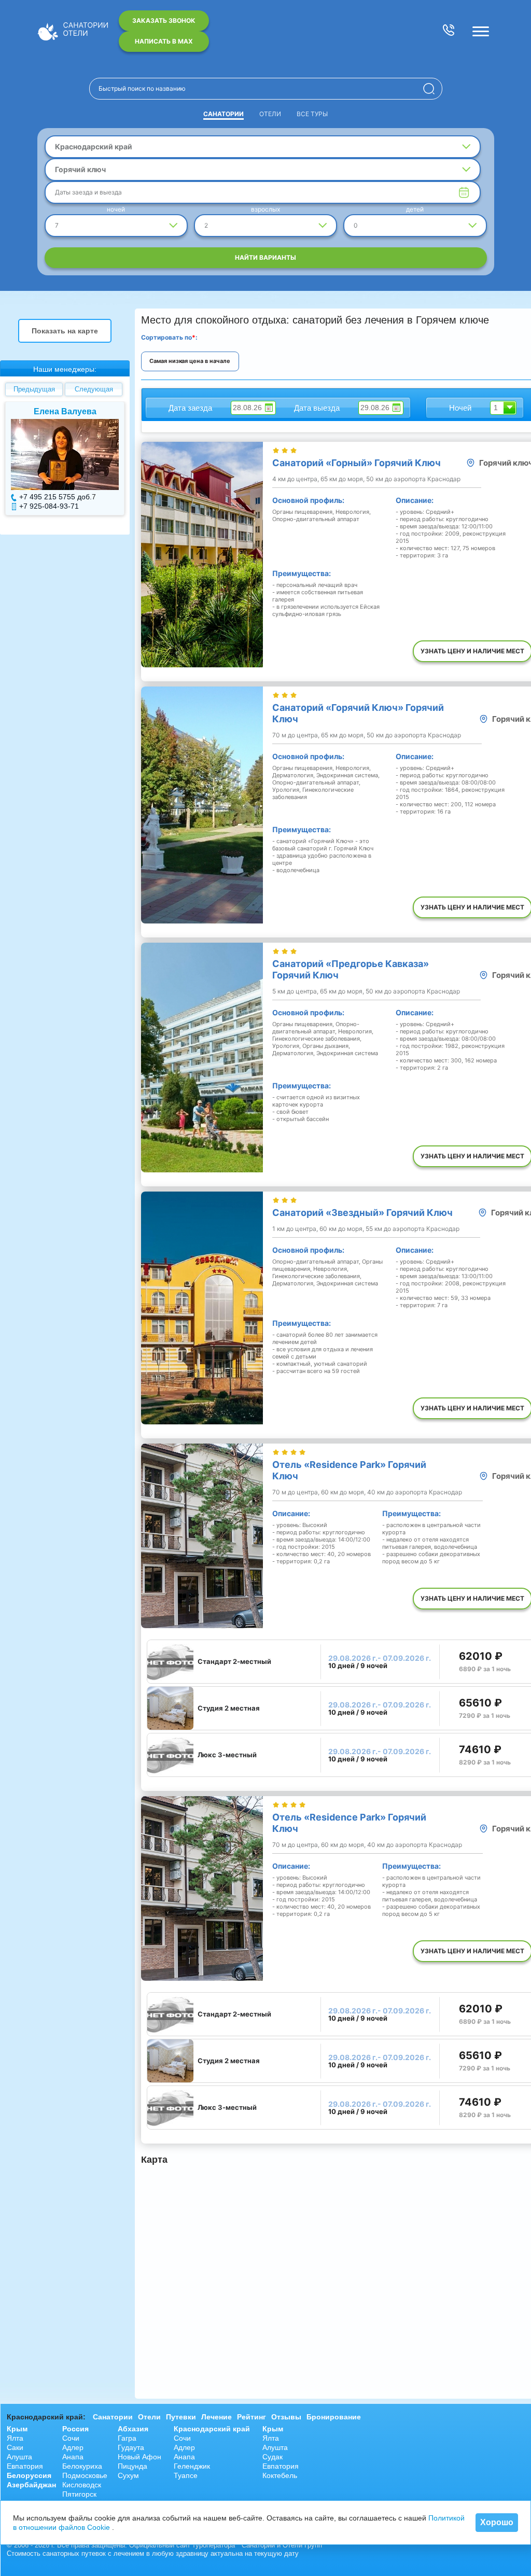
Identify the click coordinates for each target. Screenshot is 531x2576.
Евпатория (25, 2466)
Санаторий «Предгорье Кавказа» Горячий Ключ (351, 969)
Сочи (71, 2438)
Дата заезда (190, 408)
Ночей (460, 408)
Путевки (181, 2417)
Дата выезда (317, 408)
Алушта (19, 2457)
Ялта (15, 2438)
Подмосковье (85, 2475)
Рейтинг (251, 2417)
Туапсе (186, 2475)
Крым (17, 2429)
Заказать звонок (164, 20)
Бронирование (334, 2417)
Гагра (127, 2438)
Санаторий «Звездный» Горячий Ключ (362, 1213)
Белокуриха (82, 2466)
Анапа (73, 2457)
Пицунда (132, 2466)
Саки (15, 2447)
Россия (75, 2429)
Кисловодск (82, 2485)
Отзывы (286, 2417)
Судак (273, 2457)
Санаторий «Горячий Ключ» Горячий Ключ (358, 713)
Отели (270, 114)
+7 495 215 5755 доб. (55, 497)
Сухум (128, 2475)
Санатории (223, 114)
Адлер (73, 2447)
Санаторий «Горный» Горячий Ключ (357, 463)
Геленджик (192, 2466)
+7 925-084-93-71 (49, 506)
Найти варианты (265, 257)
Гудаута (131, 2447)
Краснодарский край (212, 2429)
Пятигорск (79, 2494)
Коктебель (280, 2475)
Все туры (312, 114)
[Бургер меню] (481, 31)
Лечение (216, 2417)
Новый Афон (139, 2457)
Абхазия (133, 2429)
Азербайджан (31, 2485)
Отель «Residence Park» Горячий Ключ (349, 1470)
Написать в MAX (164, 41)
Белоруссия (29, 2475)
